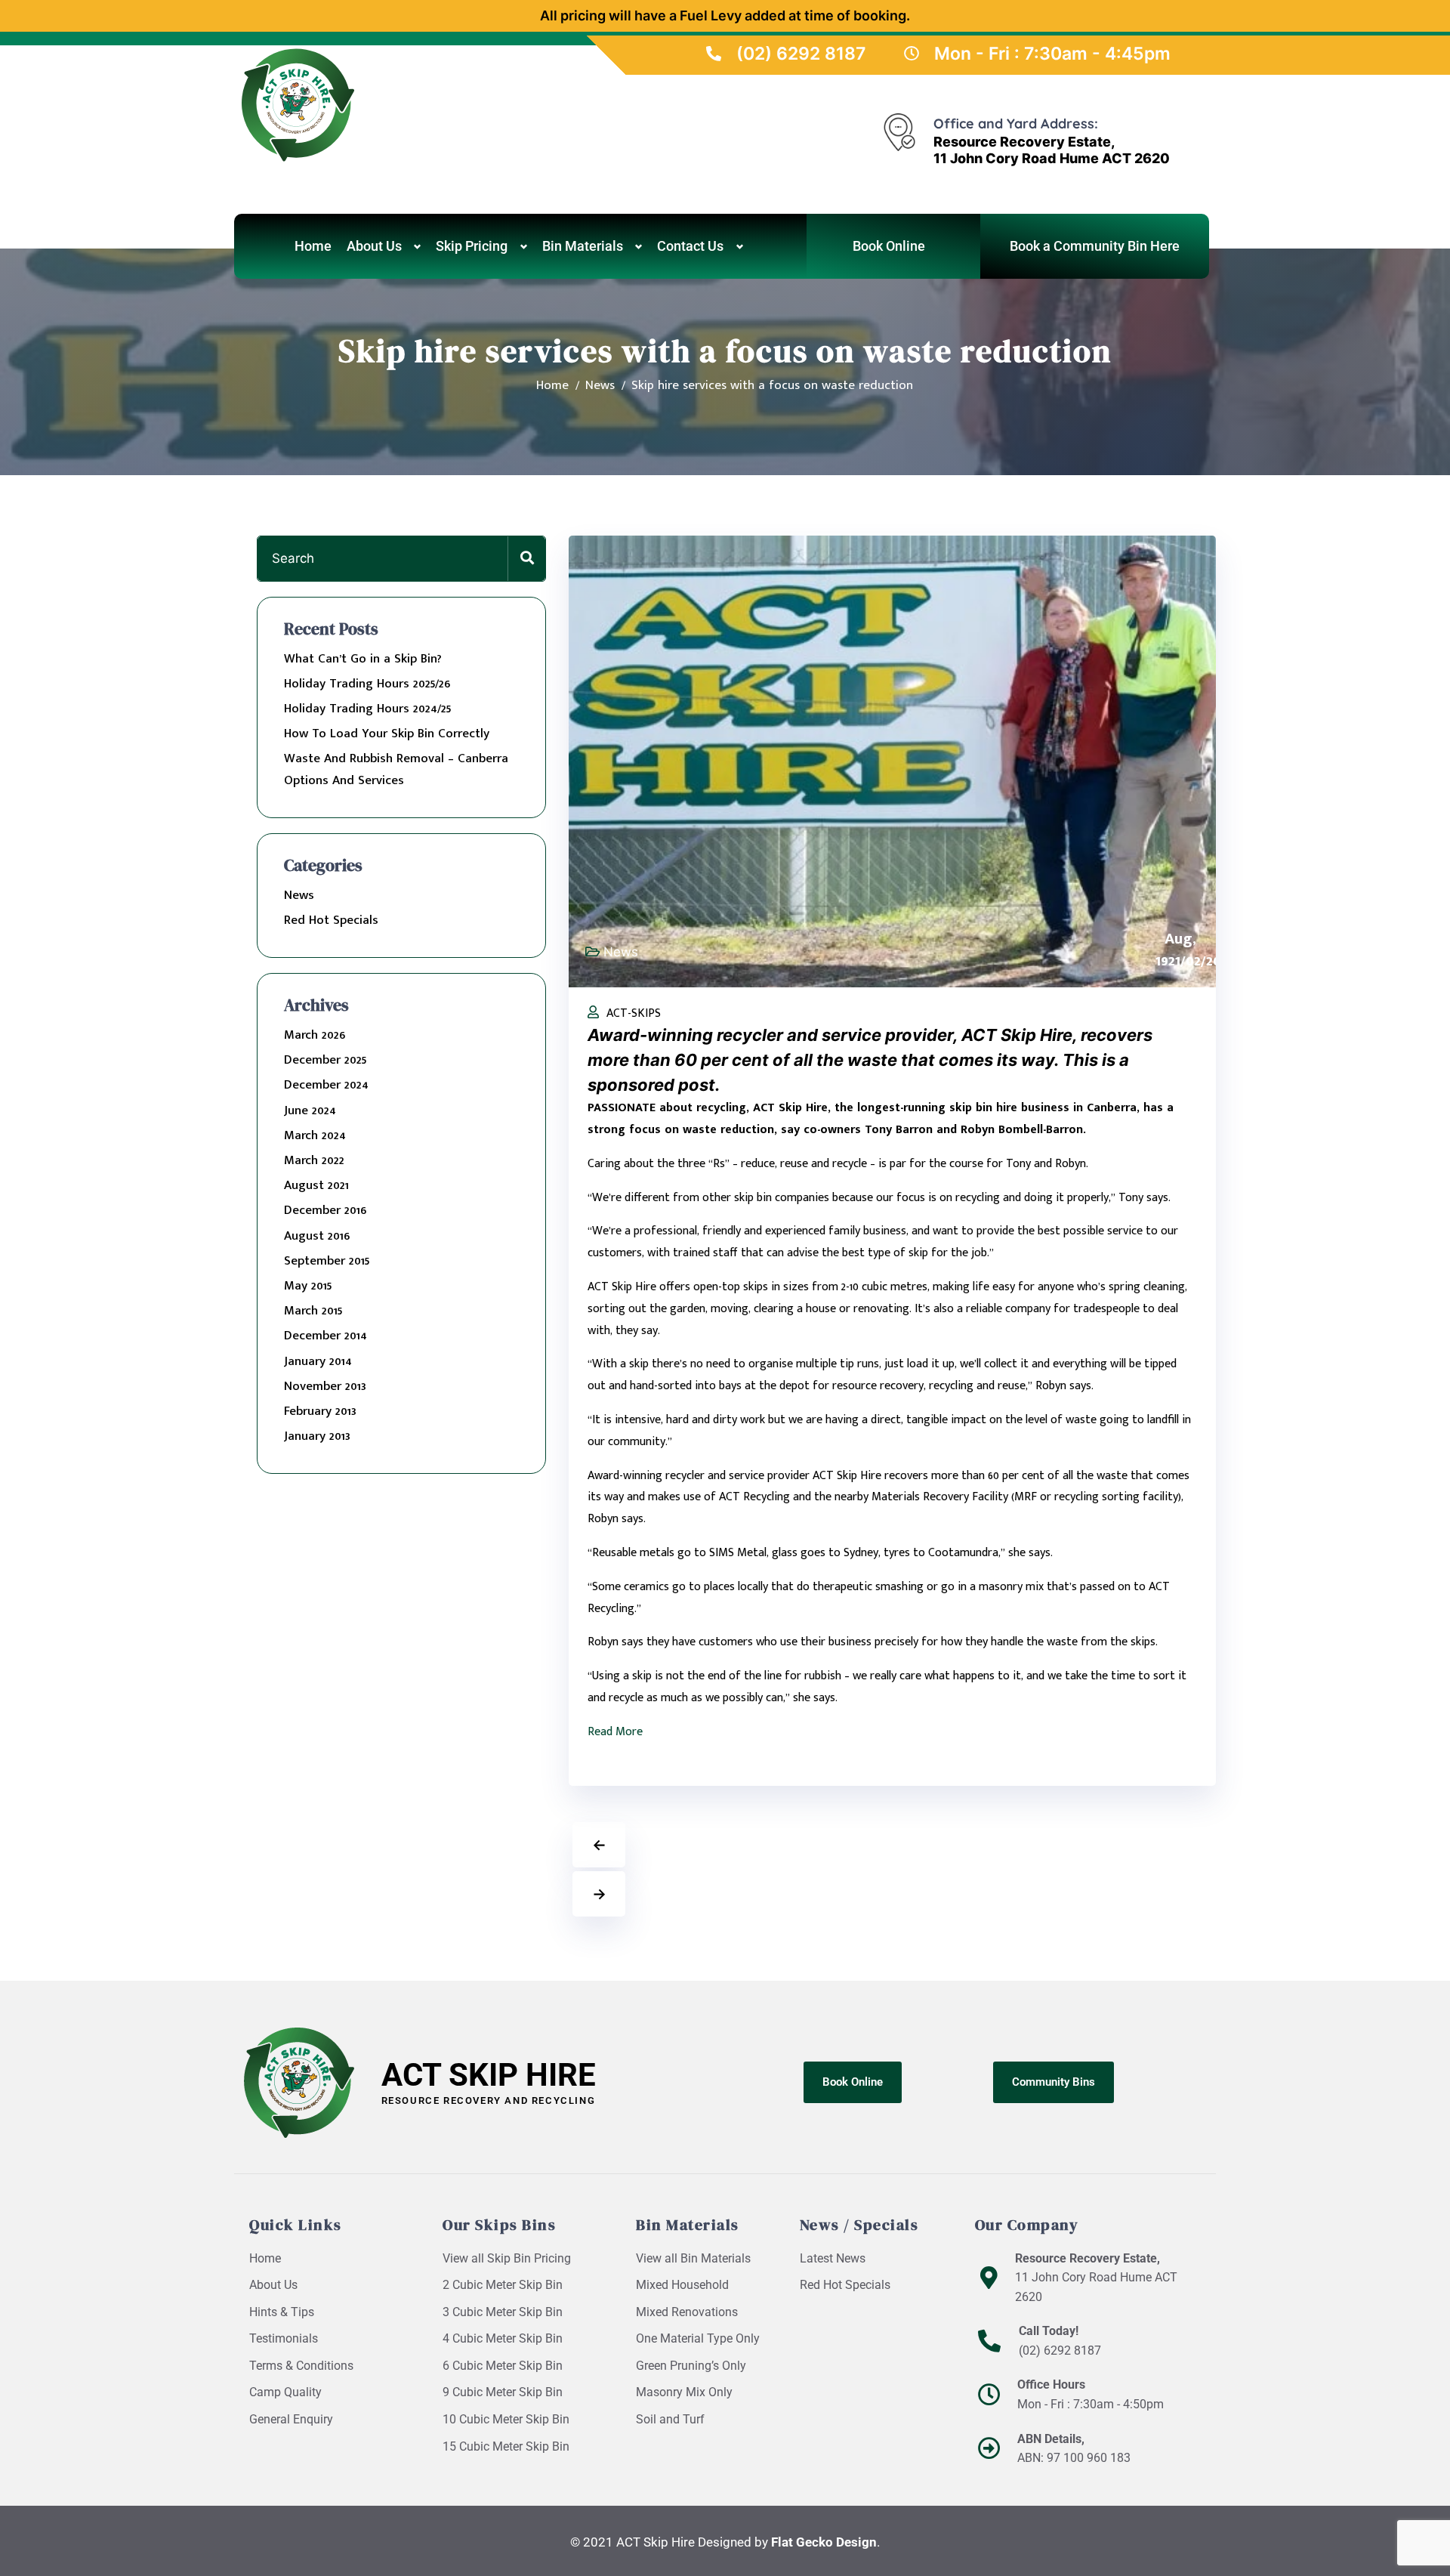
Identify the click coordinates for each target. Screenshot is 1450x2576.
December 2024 (326, 1085)
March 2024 (315, 1135)
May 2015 (308, 1286)
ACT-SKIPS (634, 1013)
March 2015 (313, 1311)
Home (313, 246)
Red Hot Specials (331, 920)
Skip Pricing (472, 246)
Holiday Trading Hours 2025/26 (367, 684)
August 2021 (316, 1185)
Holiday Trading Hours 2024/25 (367, 709)
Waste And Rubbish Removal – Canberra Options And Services (396, 769)
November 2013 (325, 1386)
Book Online (889, 246)
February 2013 (320, 1411)
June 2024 (310, 1110)
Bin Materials (583, 246)
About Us (374, 246)
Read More (615, 1732)
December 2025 (325, 1060)
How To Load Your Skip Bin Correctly (387, 734)
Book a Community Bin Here (1095, 246)
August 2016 (317, 1236)
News (299, 895)
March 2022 (314, 1160)
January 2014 (318, 1361)
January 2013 (317, 1436)
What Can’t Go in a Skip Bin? (363, 659)
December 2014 (325, 1336)
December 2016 (325, 1210)
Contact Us (690, 246)
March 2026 (315, 1035)
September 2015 (327, 1261)
